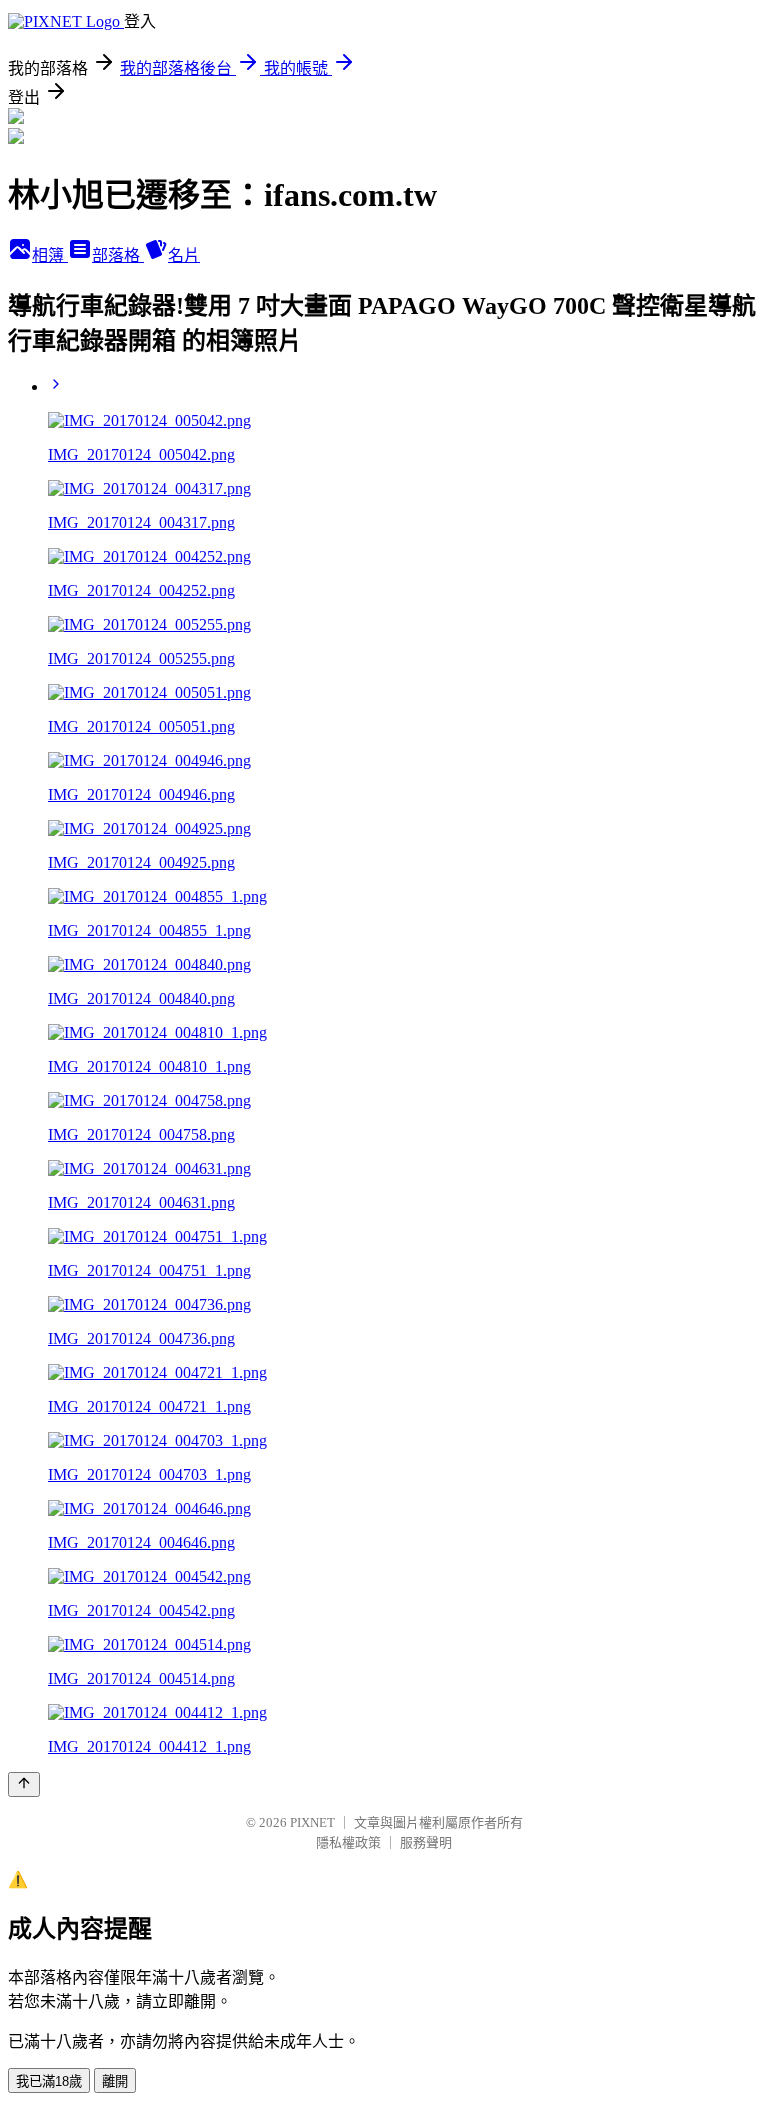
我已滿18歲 (49, 2081)
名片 (184, 255)
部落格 (118, 255)
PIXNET (312, 1822)
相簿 (50, 255)
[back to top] (24, 1784)
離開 (115, 2081)
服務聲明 (426, 1842)
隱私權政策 (348, 1842)
